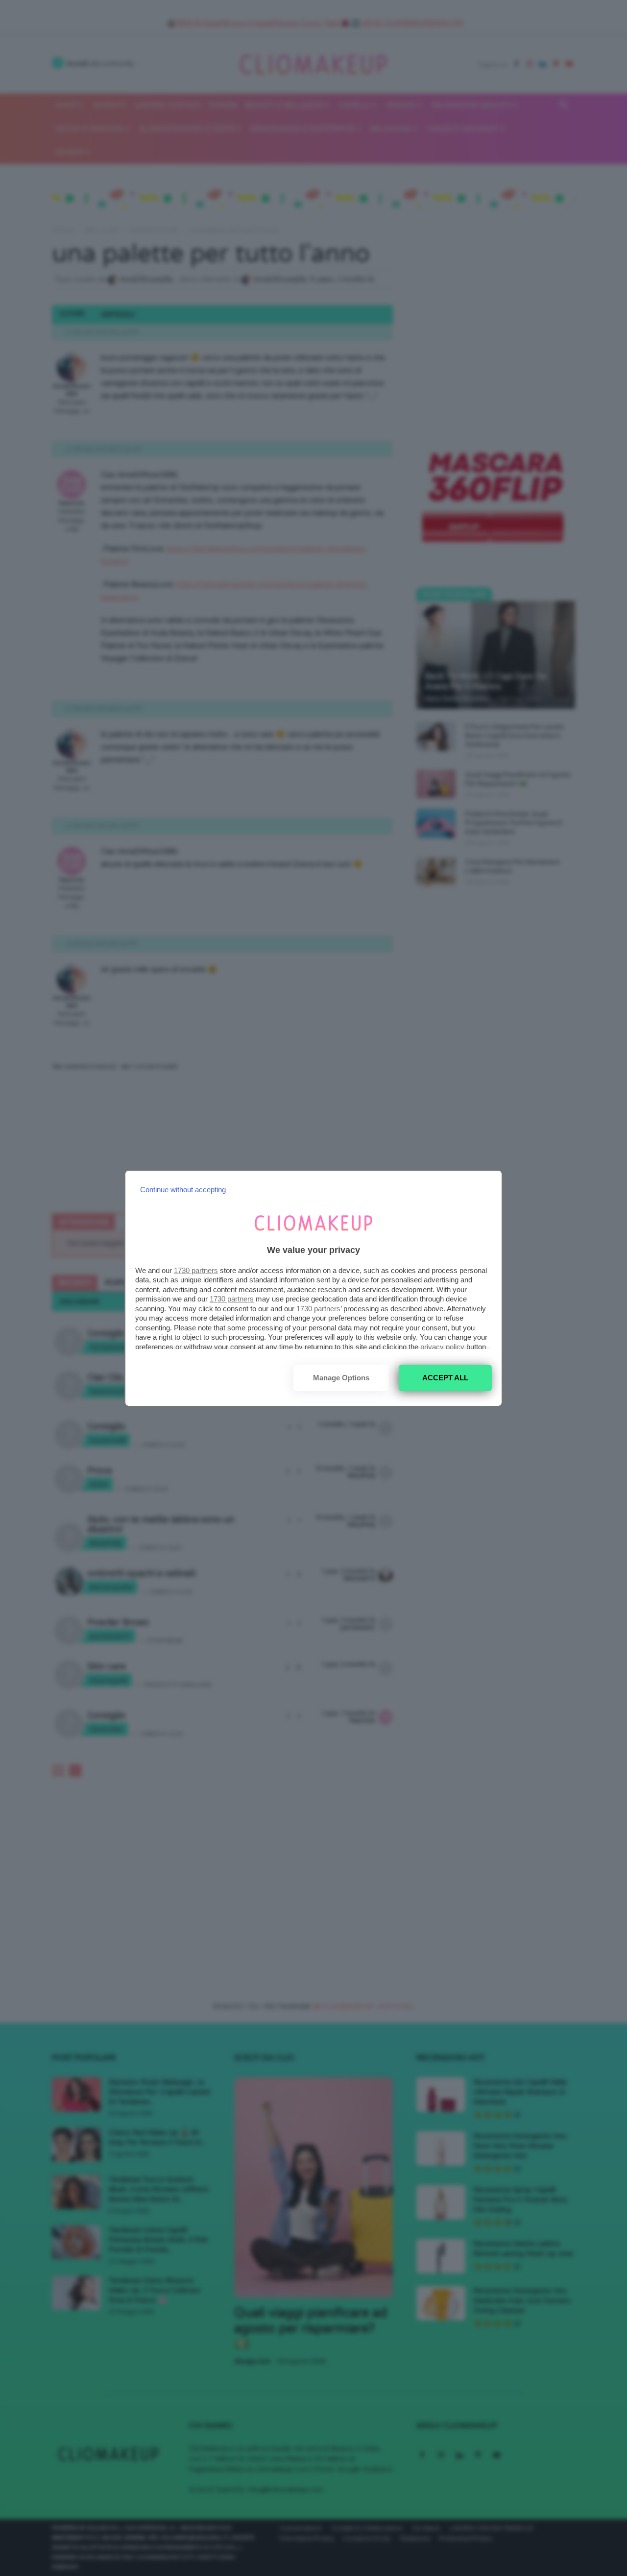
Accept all (445, 1378)
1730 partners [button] (196, 1270)
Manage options (341, 1378)
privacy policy (442, 1347)
